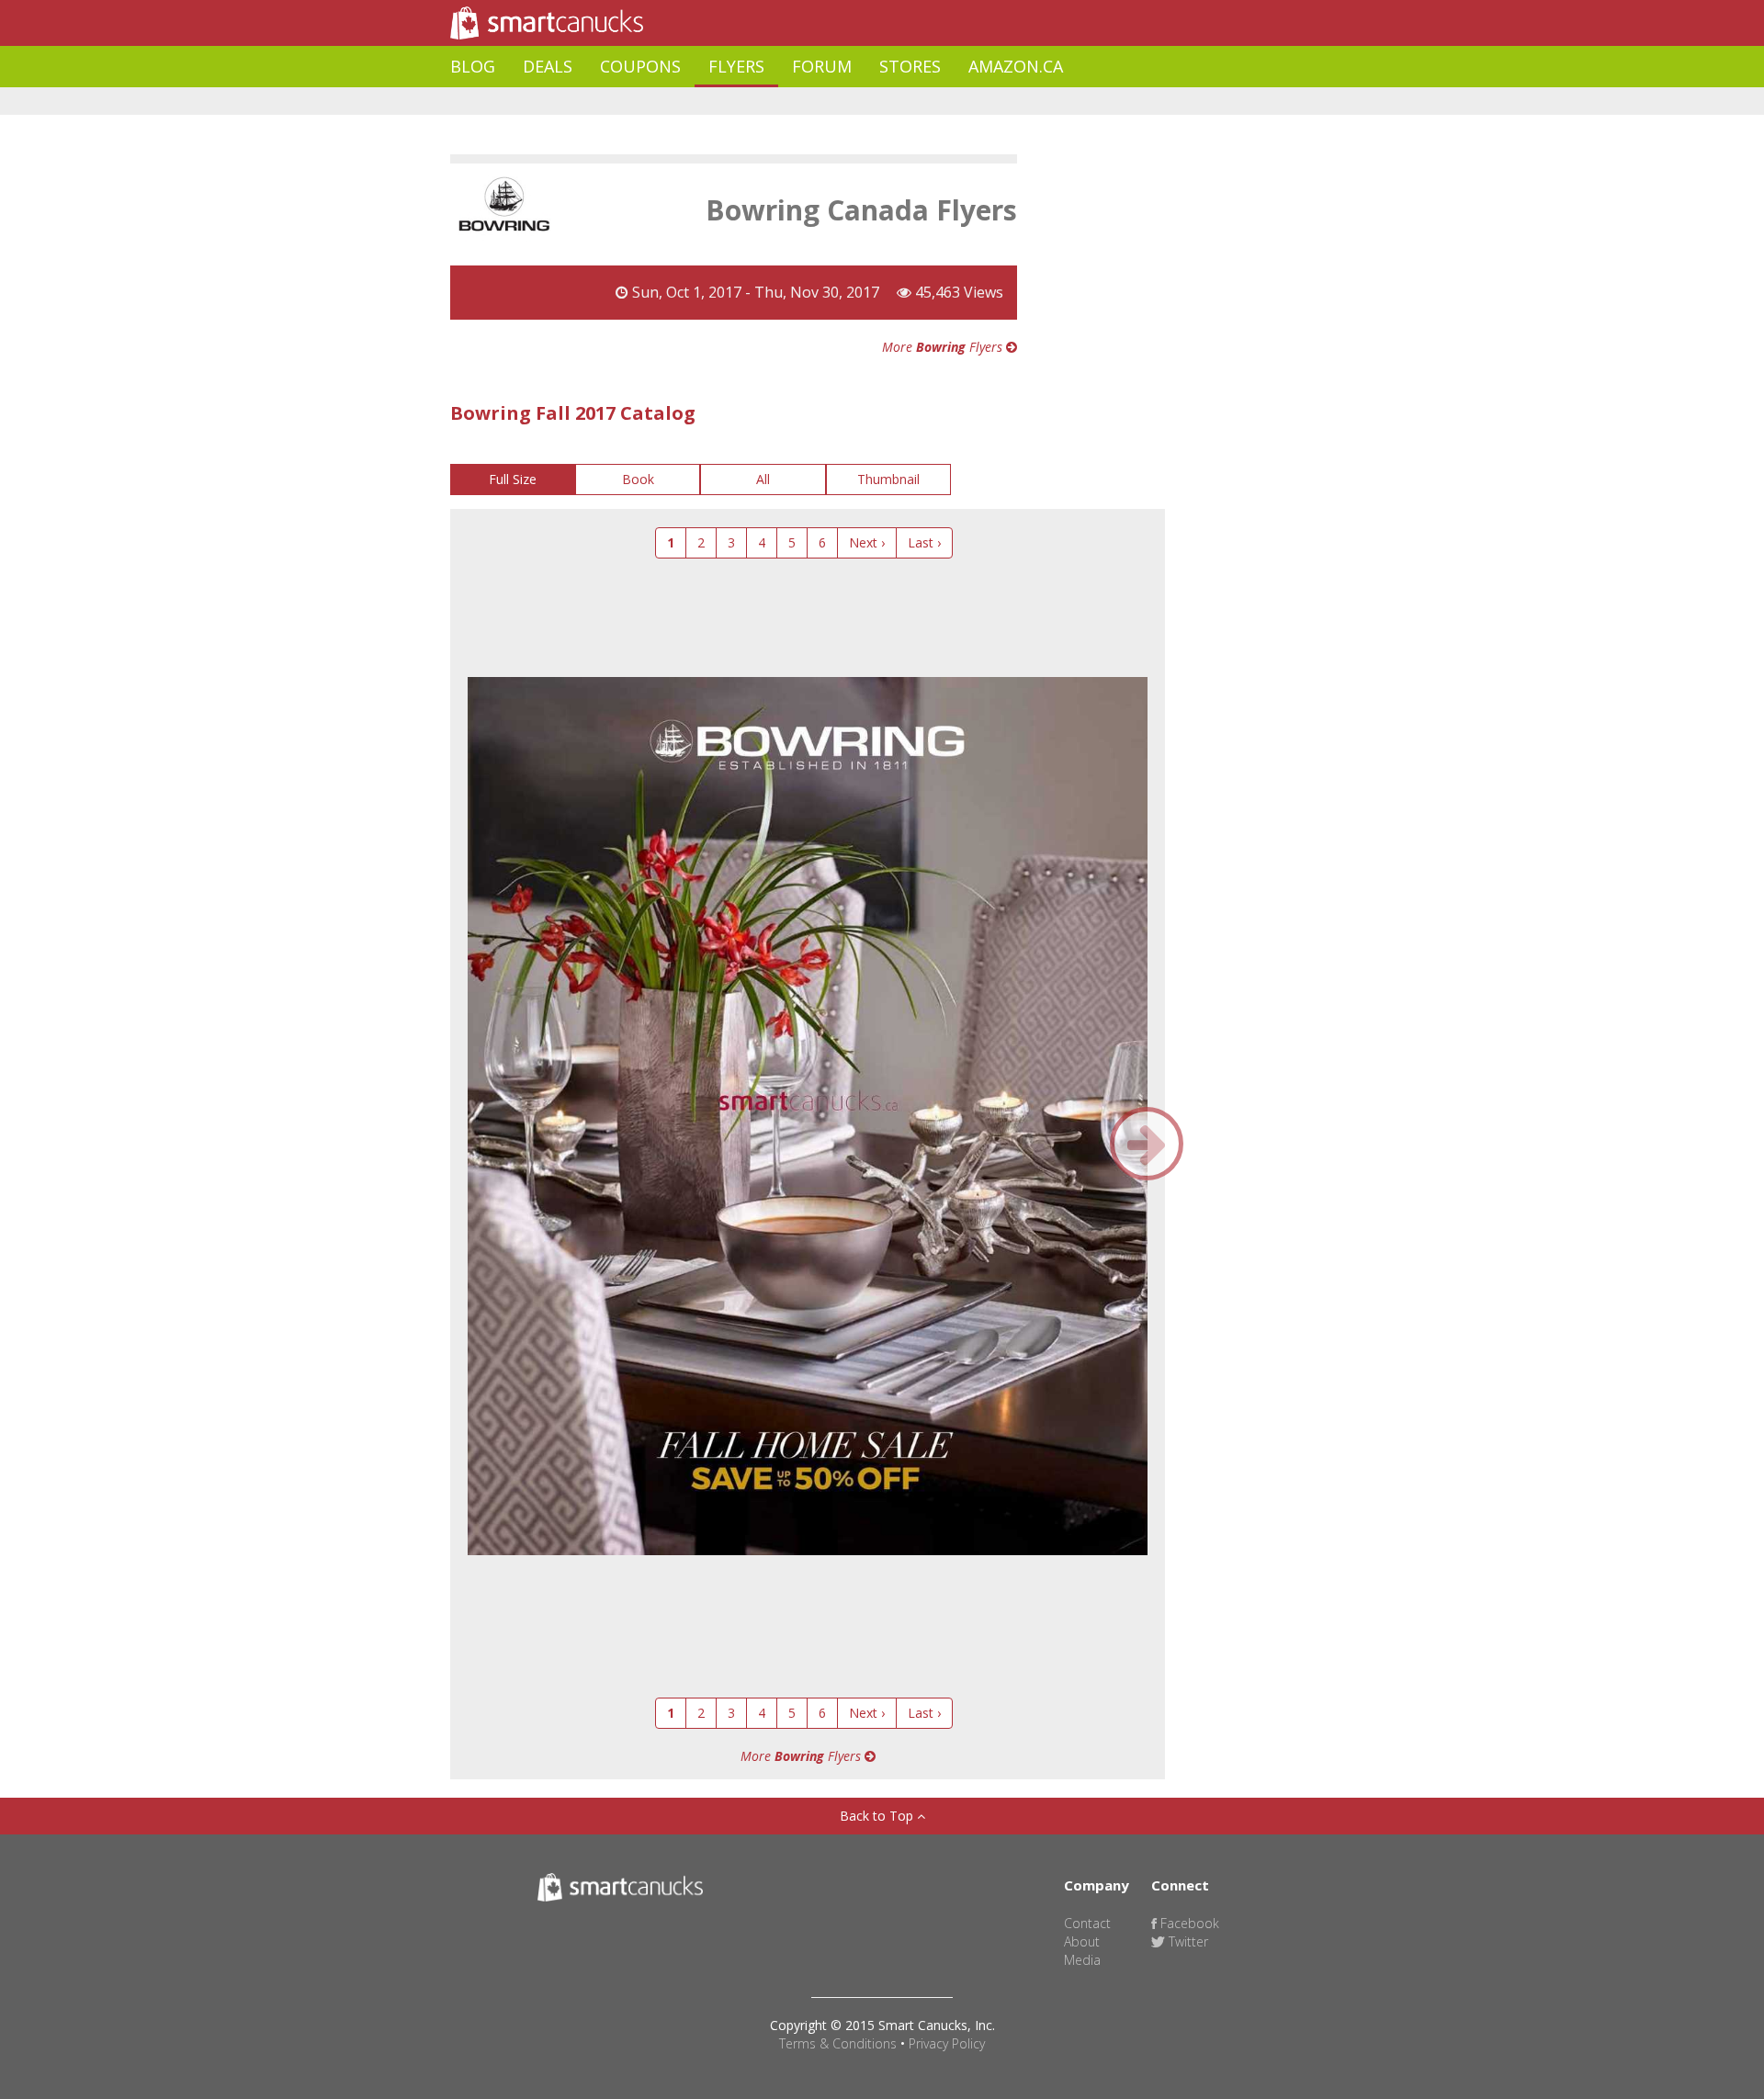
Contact (1087, 1923)
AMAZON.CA (1016, 66)
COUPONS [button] (640, 66)
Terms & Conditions (838, 2043)
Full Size (513, 479)
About (1082, 1941)
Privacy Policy (947, 2043)
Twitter (1187, 1941)
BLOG (473, 66)
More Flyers (944, 347)
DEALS (548, 66)
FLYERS (736, 66)
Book (638, 479)
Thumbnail (888, 479)
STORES (910, 66)
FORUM (822, 66)
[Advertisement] (785, 102)
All (763, 479)
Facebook (1188, 1923)
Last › (924, 542)
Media (1082, 1960)
